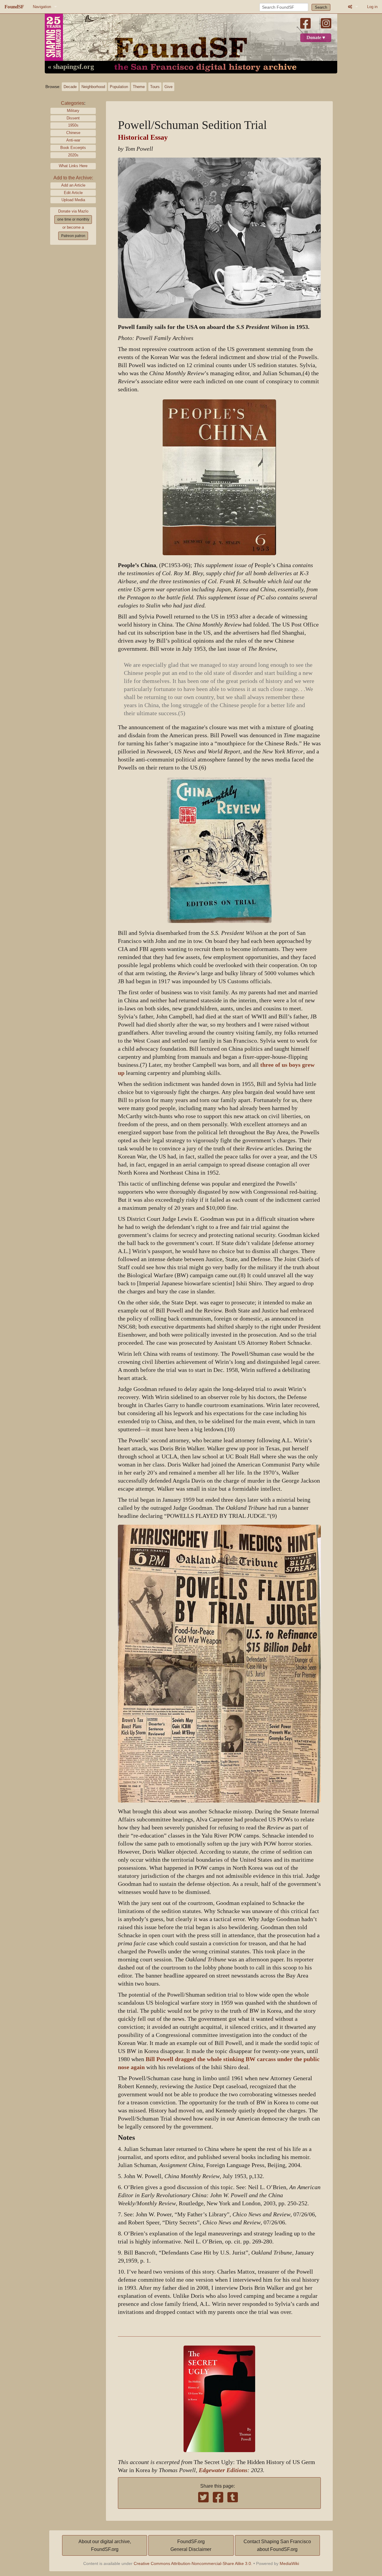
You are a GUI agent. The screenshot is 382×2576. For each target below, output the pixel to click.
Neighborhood (93, 87)
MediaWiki (289, 2563)
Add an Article (73, 185)
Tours (155, 87)
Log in (372, 7)
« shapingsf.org (71, 67)
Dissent (73, 118)
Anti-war (73, 140)
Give (168, 87)
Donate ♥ (316, 38)
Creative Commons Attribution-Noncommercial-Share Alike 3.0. (193, 2563)
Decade (70, 87)
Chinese (73, 133)
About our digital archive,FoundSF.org (105, 2545)
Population (119, 87)
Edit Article (73, 193)
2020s (73, 155)
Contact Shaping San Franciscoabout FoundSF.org (277, 2545)
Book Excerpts (73, 148)
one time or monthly (73, 219)
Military (73, 111)
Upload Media (73, 200)
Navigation (42, 7)
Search (321, 7)
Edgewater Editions (223, 2470)
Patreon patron (73, 236)
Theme (139, 87)
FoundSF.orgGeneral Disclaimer (191, 2545)
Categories (73, 103)
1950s (73, 125)
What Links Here (73, 166)
